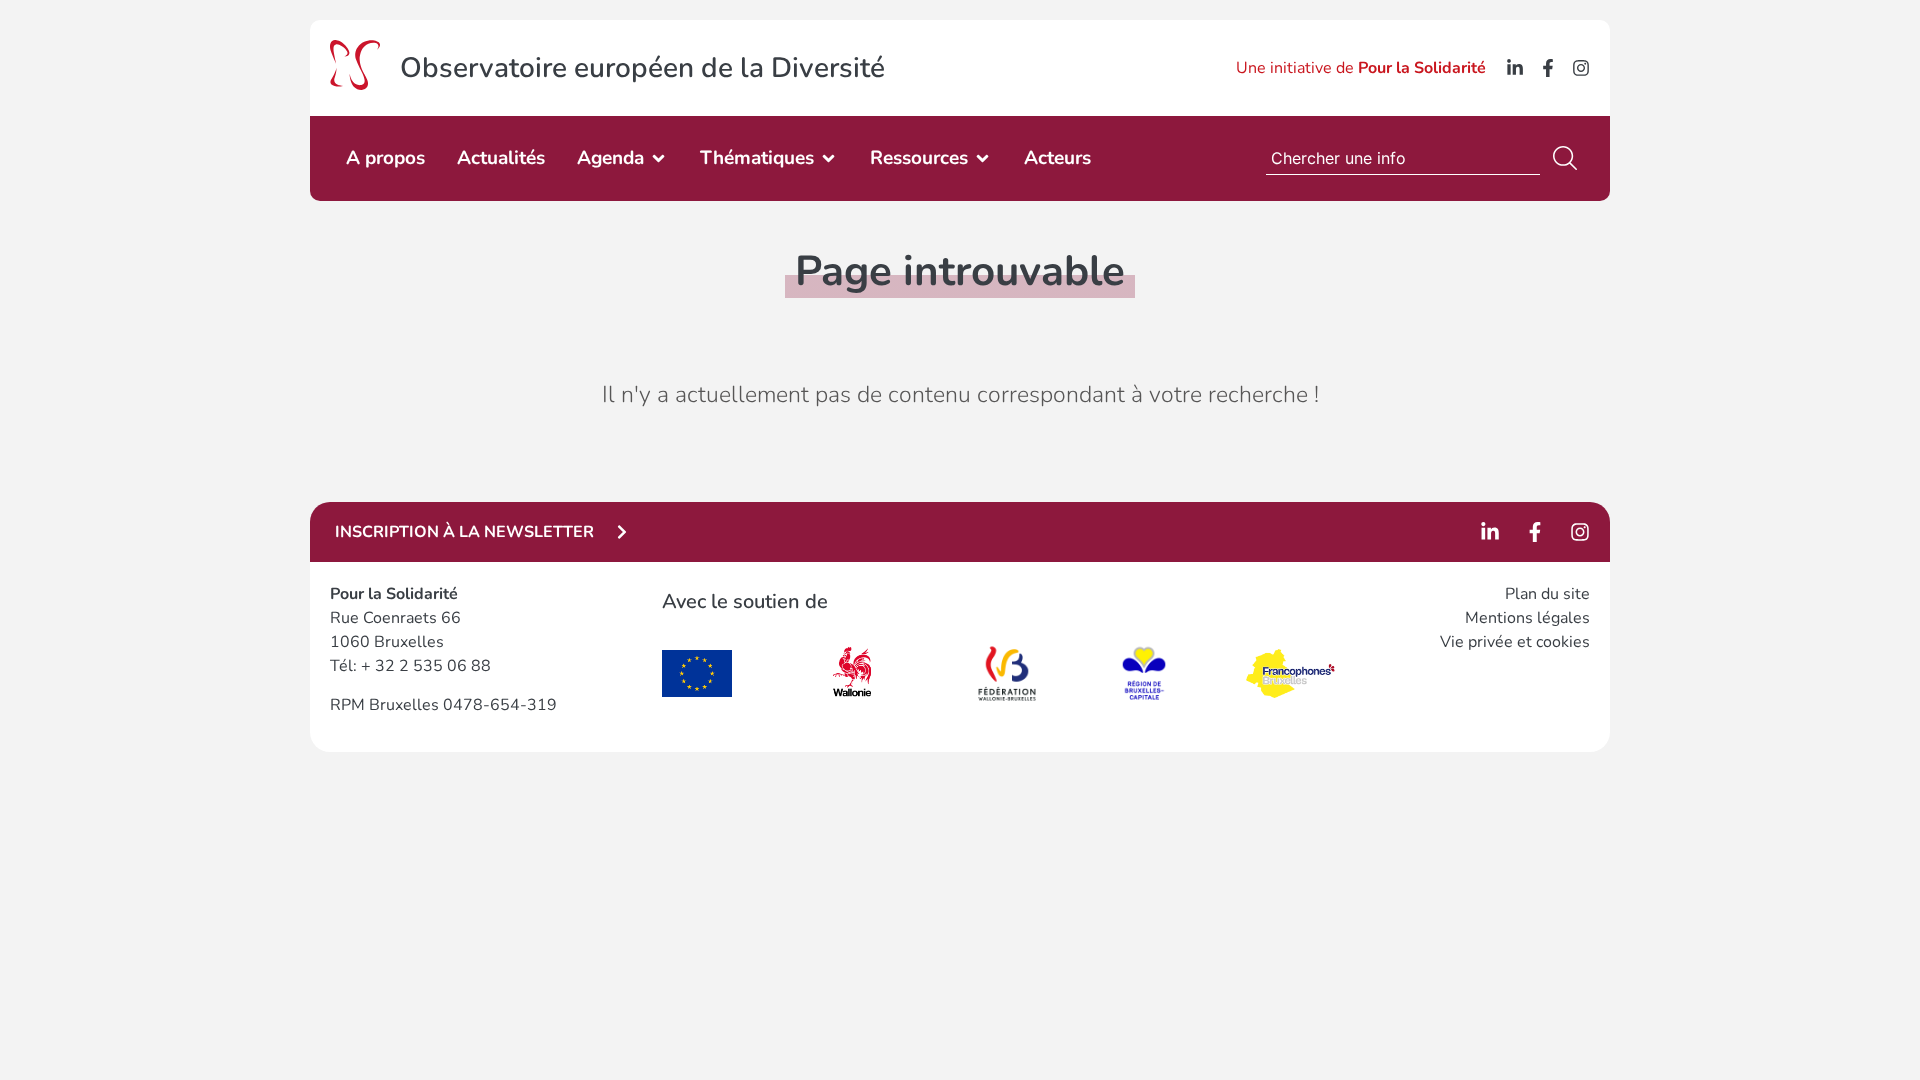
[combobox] (1403, 158)
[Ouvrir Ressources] (982, 158)
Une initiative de (1361, 68)
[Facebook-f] (1548, 68)
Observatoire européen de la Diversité (642, 68)
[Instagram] (1581, 68)
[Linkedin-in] (1515, 68)
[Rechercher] (1569, 158)
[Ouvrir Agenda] (658, 158)
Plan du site (1547, 594)
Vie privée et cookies (1515, 642)
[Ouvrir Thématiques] (828, 158)
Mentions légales (1527, 618)
